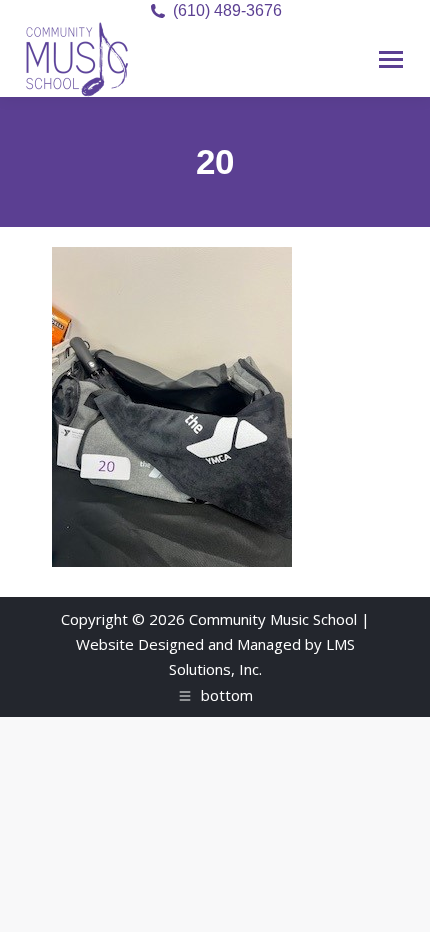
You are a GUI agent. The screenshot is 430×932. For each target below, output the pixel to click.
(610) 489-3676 (227, 10)
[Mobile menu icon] (391, 59)
